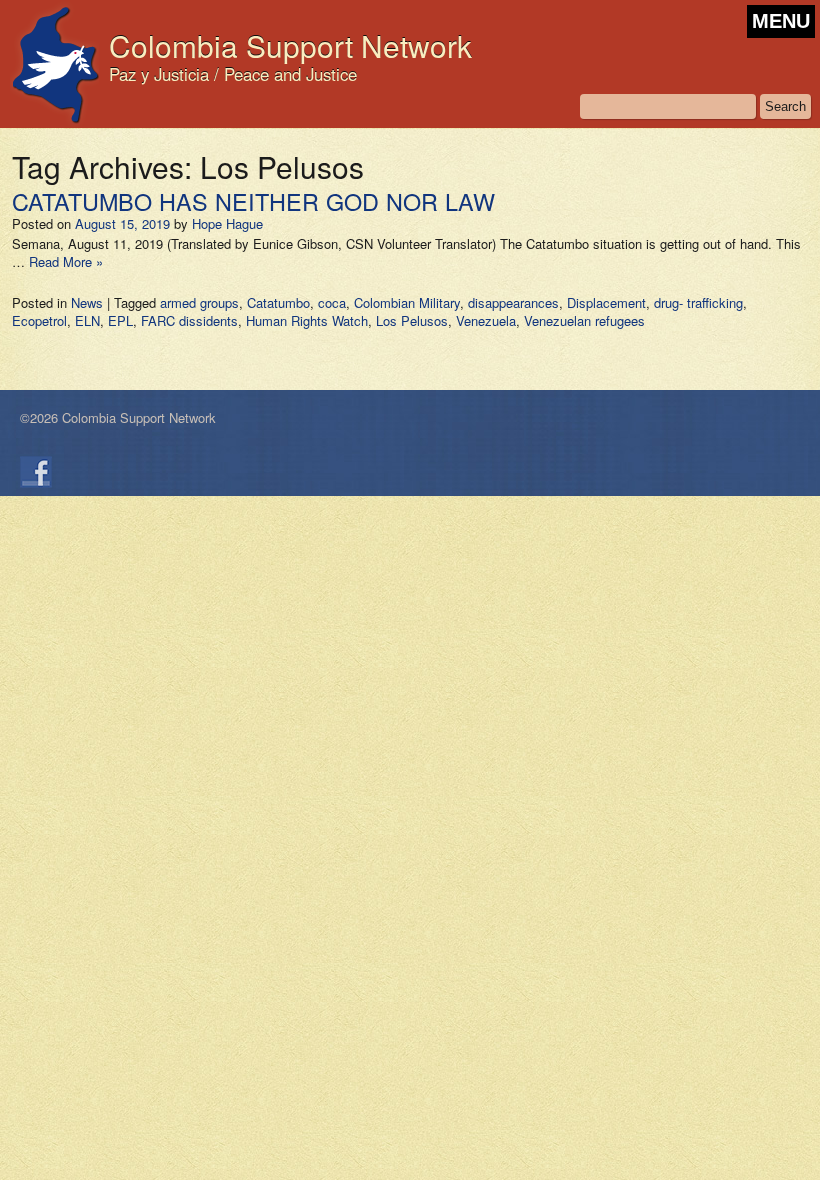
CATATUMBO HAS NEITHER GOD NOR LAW (253, 201)
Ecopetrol (39, 320)
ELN (87, 320)
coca (332, 302)
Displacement (606, 302)
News (87, 302)
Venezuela (486, 320)
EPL (120, 320)
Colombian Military (407, 302)
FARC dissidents (189, 320)
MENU (781, 21)
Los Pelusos (412, 320)
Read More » (66, 261)
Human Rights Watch (307, 320)
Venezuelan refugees (584, 320)
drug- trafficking (698, 302)
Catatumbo (278, 302)
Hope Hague (227, 223)
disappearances (513, 302)
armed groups (199, 302)
